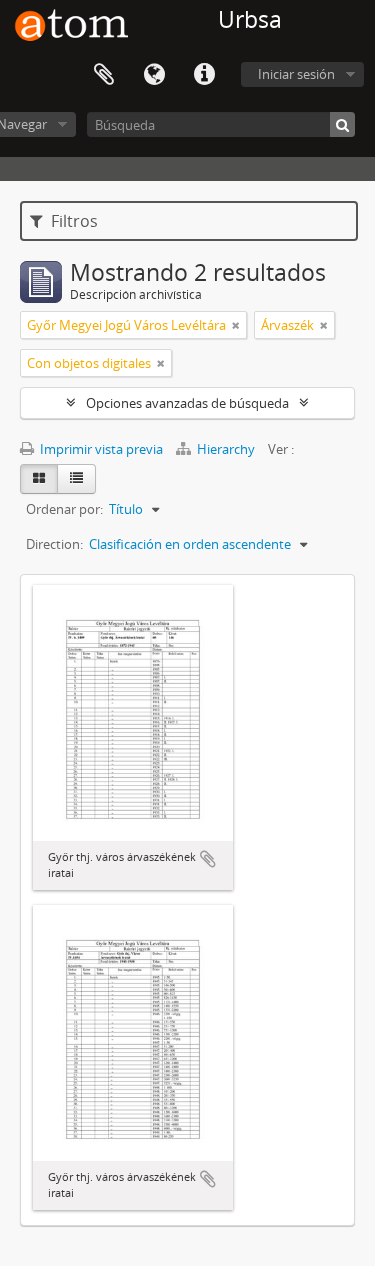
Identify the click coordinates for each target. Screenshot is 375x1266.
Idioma (154, 75)
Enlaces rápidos (204, 75)
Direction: (54, 544)
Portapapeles (104, 75)
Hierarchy (226, 449)
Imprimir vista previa (100, 449)
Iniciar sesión (296, 74)
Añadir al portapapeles (208, 859)
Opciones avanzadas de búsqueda (187, 403)
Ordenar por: (64, 509)
